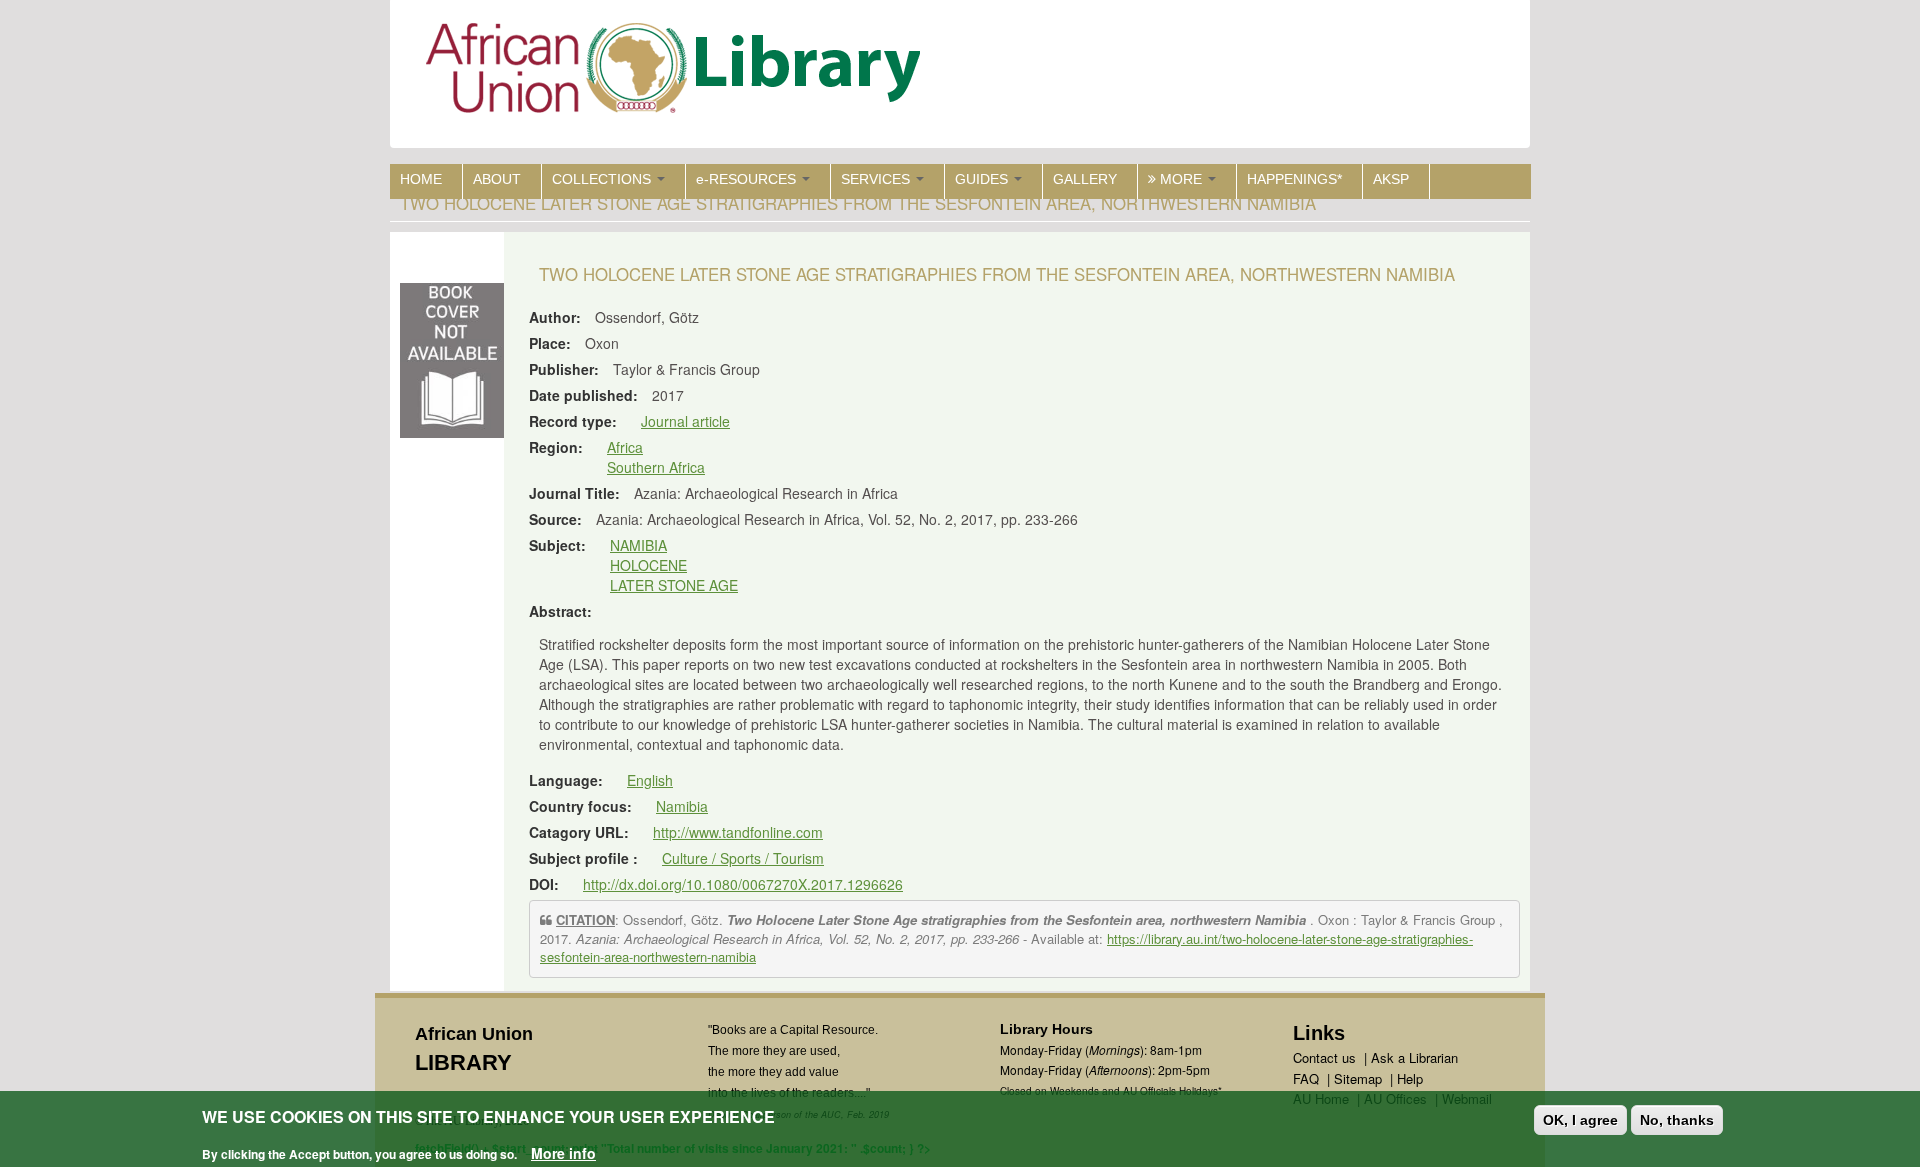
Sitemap (1358, 1078)
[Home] (677, 72)
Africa (625, 447)
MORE (1181, 179)
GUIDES (983, 179)
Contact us (1324, 1057)
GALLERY (1085, 179)
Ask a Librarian (1414, 1057)
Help (1410, 1078)
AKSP (1391, 179)
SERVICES (877, 179)
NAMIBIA (638, 545)
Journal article (685, 421)
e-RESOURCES (748, 179)
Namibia (682, 806)
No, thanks (1677, 1120)
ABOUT (497, 179)
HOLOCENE (648, 565)
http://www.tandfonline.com (738, 832)
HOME (421, 179)
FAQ (1306, 1078)
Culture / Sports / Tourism (743, 858)
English (650, 780)
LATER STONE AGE (674, 585)
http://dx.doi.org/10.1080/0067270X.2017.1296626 (743, 884)
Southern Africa (656, 467)
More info (563, 1153)
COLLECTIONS (603, 179)
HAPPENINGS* (1294, 179)
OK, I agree (1580, 1120)
